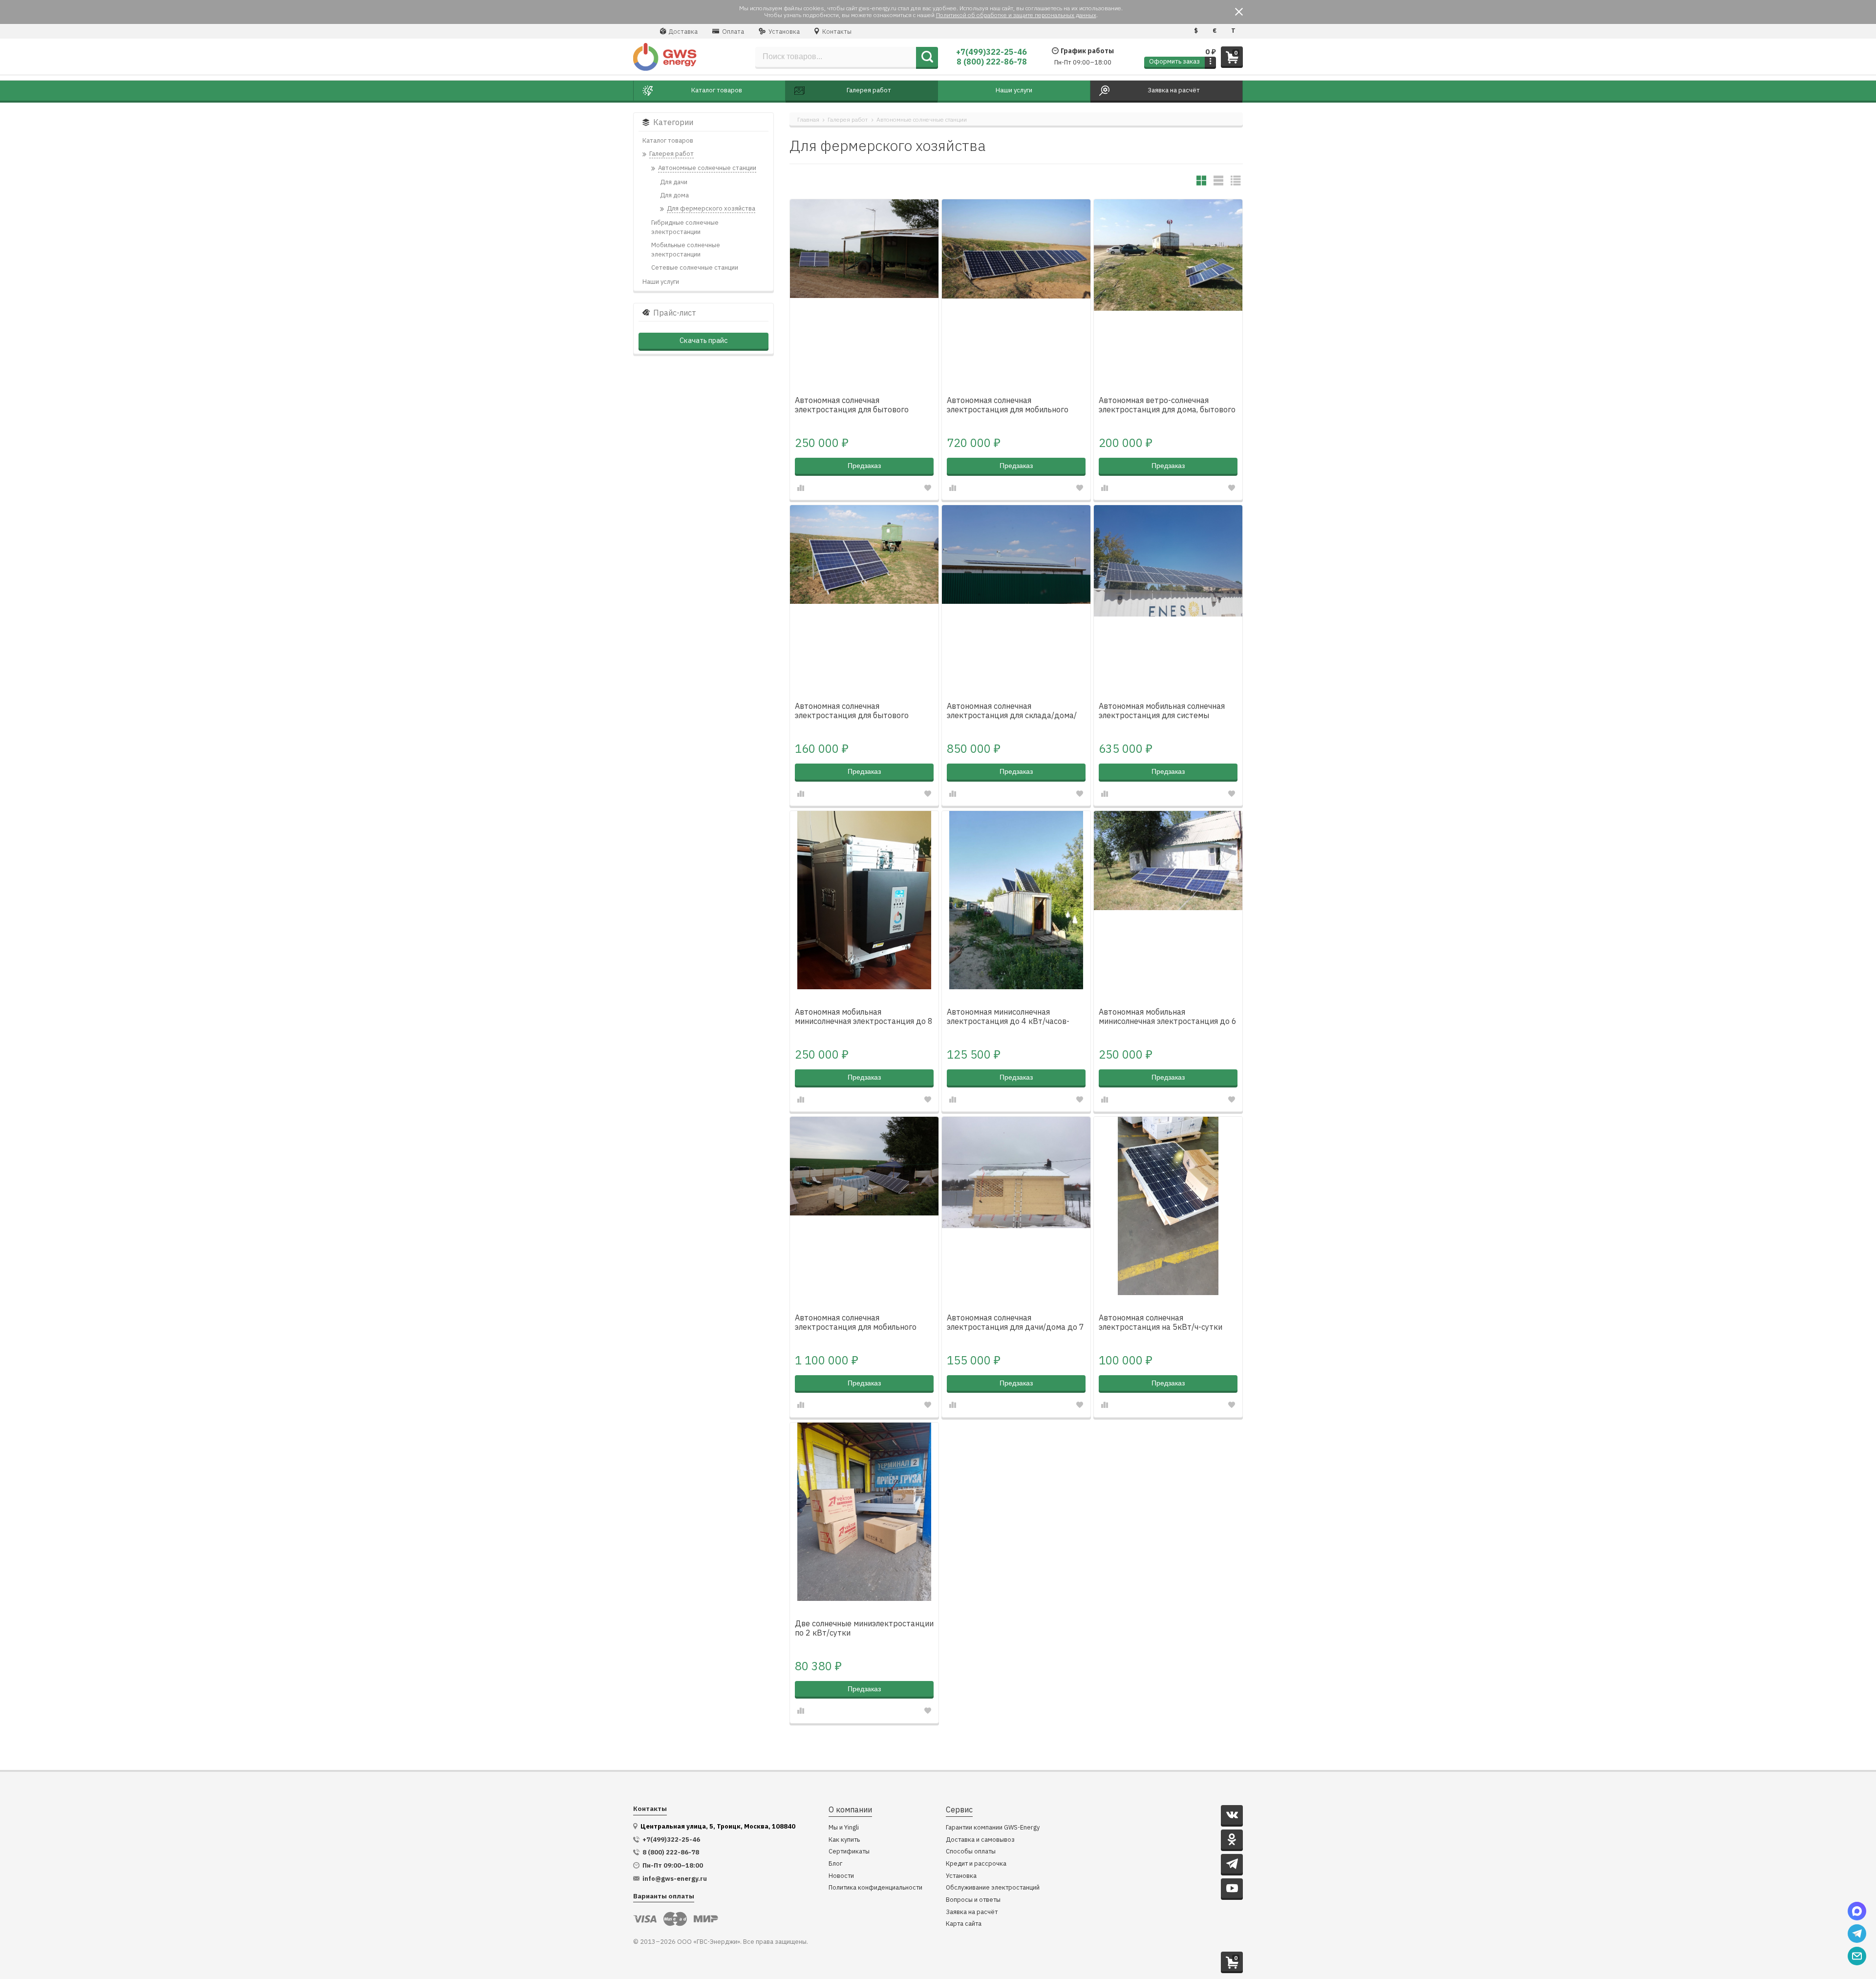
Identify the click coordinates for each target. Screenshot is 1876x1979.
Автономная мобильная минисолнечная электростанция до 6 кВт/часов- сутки (1168, 1017)
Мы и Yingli (844, 1828)
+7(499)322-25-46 (991, 52)
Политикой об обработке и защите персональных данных (1016, 15)
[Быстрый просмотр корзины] (1210, 62)
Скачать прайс (703, 340)
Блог (835, 1864)
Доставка (682, 32)
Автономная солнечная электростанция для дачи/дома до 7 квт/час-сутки (1015, 1323)
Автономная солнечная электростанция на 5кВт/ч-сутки (1161, 1322)
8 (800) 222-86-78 (992, 62)
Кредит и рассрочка (976, 1864)
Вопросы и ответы (973, 1900)
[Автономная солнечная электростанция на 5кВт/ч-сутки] (1168, 1206)
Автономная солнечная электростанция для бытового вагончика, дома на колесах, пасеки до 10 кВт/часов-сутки (861, 711)
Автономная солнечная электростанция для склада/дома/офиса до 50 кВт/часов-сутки (1012, 711)
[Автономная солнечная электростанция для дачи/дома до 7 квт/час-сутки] (1016, 1206)
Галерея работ (848, 119)
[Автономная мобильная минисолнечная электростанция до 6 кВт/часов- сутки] (1168, 900)
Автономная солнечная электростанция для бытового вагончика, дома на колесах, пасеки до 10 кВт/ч (861, 405)
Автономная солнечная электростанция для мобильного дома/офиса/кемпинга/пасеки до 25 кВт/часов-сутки (1015, 405)
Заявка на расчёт (972, 1912)
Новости (841, 1876)
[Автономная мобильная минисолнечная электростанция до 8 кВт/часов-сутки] (864, 900)
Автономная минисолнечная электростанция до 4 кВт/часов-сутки (1008, 1017)
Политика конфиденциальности (875, 1888)
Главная (808, 119)
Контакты (836, 32)
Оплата (732, 32)
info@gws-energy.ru (675, 1879)
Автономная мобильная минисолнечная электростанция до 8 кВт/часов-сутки (864, 1017)
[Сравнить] (801, 488)
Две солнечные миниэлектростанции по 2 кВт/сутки (864, 1628)
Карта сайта (964, 1924)
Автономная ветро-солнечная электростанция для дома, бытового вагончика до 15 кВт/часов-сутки (1167, 405)
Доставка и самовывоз (980, 1840)
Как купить (844, 1840)
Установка (783, 32)
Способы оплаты (971, 1852)
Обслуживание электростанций (993, 1888)
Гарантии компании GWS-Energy (993, 1828)
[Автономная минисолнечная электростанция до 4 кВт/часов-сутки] (1016, 900)
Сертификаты (849, 1852)
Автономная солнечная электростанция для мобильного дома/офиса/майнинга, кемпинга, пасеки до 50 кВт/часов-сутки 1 (857, 1323)
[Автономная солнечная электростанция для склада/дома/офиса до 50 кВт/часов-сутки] (1016, 594)
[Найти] (927, 57)
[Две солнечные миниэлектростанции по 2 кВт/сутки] (864, 1512)
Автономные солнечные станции (922, 119)
